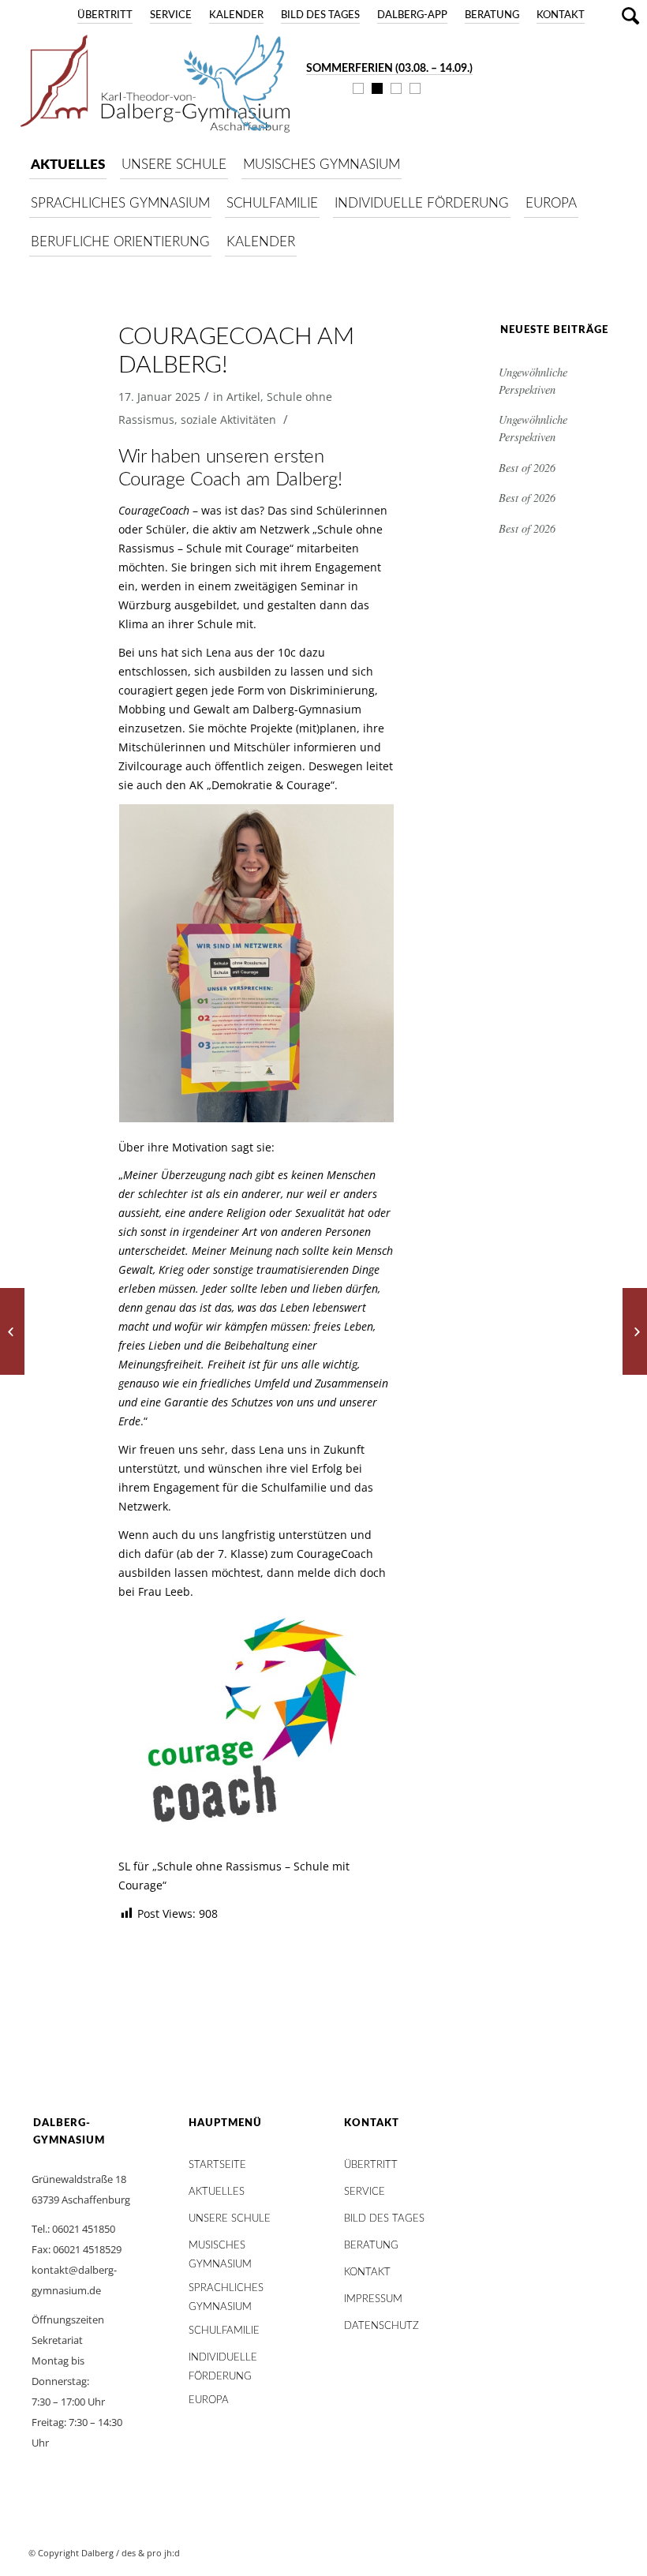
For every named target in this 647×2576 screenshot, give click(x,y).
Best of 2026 (527, 468)
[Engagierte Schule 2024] (635, 1331)
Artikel (243, 397)
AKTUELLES (217, 2192)
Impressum (373, 2299)
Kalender (236, 15)
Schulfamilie (224, 2331)
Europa (209, 2400)
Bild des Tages (320, 15)
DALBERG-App (412, 15)
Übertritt (105, 15)
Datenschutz (381, 2326)
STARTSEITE (217, 2165)
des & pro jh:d (151, 2553)
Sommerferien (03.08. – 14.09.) (389, 69)
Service (171, 15)
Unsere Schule (230, 2219)
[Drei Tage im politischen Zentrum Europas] (12, 1331)
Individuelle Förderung (223, 2362)
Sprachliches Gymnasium (226, 2292)
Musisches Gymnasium (220, 2250)
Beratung (492, 15)
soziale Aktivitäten (228, 419)
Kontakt (561, 15)
